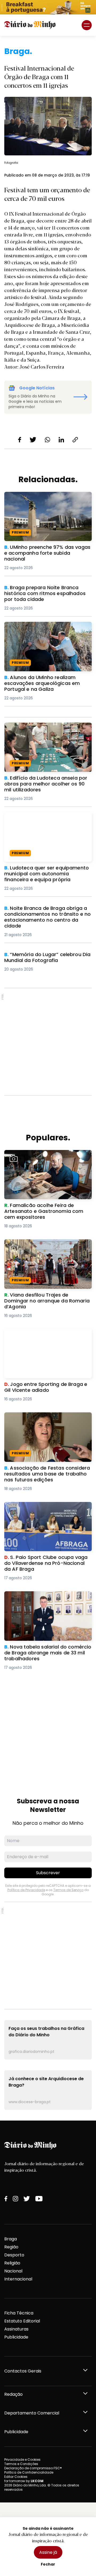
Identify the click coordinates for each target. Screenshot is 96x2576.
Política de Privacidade (26, 1890)
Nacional (13, 2271)
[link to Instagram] (15, 2199)
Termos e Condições (21, 2464)
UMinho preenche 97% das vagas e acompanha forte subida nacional (42, 498)
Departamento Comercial (32, 2413)
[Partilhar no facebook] (20, 440)
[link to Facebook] (6, 2199)
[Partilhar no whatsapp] (47, 440)
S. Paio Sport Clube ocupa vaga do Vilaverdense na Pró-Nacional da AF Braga (43, 1511)
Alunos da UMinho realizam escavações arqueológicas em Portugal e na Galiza (47, 628)
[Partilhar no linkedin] (61, 440)
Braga (11, 2239)
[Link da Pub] (48, 7)
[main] (48, 1078)
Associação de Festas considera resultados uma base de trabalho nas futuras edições (45, 1422)
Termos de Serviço (68, 1890)
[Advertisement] (48, 1042)
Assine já (48, 2552)
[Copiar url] (75, 440)
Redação (13, 2394)
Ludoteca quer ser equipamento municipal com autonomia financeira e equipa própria (46, 822)
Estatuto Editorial (22, 2321)
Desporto (14, 2255)
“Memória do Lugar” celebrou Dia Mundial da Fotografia (40, 958)
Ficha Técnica (19, 2313)
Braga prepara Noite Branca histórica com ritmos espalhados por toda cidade (45, 594)
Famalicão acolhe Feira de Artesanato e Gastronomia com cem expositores (48, 1156)
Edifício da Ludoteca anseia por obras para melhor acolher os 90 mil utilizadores (45, 732)
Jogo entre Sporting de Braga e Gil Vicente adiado (42, 1335)
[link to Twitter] (27, 2199)
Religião (12, 2263)
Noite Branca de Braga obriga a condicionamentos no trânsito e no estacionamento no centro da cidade (45, 915)
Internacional (18, 2279)
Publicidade (16, 2337)
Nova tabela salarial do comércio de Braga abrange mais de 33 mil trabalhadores (44, 1601)
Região (11, 2247)
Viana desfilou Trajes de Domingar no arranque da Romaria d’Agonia (45, 1246)
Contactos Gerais (23, 2371)
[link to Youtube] (39, 2199)
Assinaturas (16, 2329)
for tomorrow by (24, 2481)
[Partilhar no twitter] (33, 440)
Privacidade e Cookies (22, 2460)
